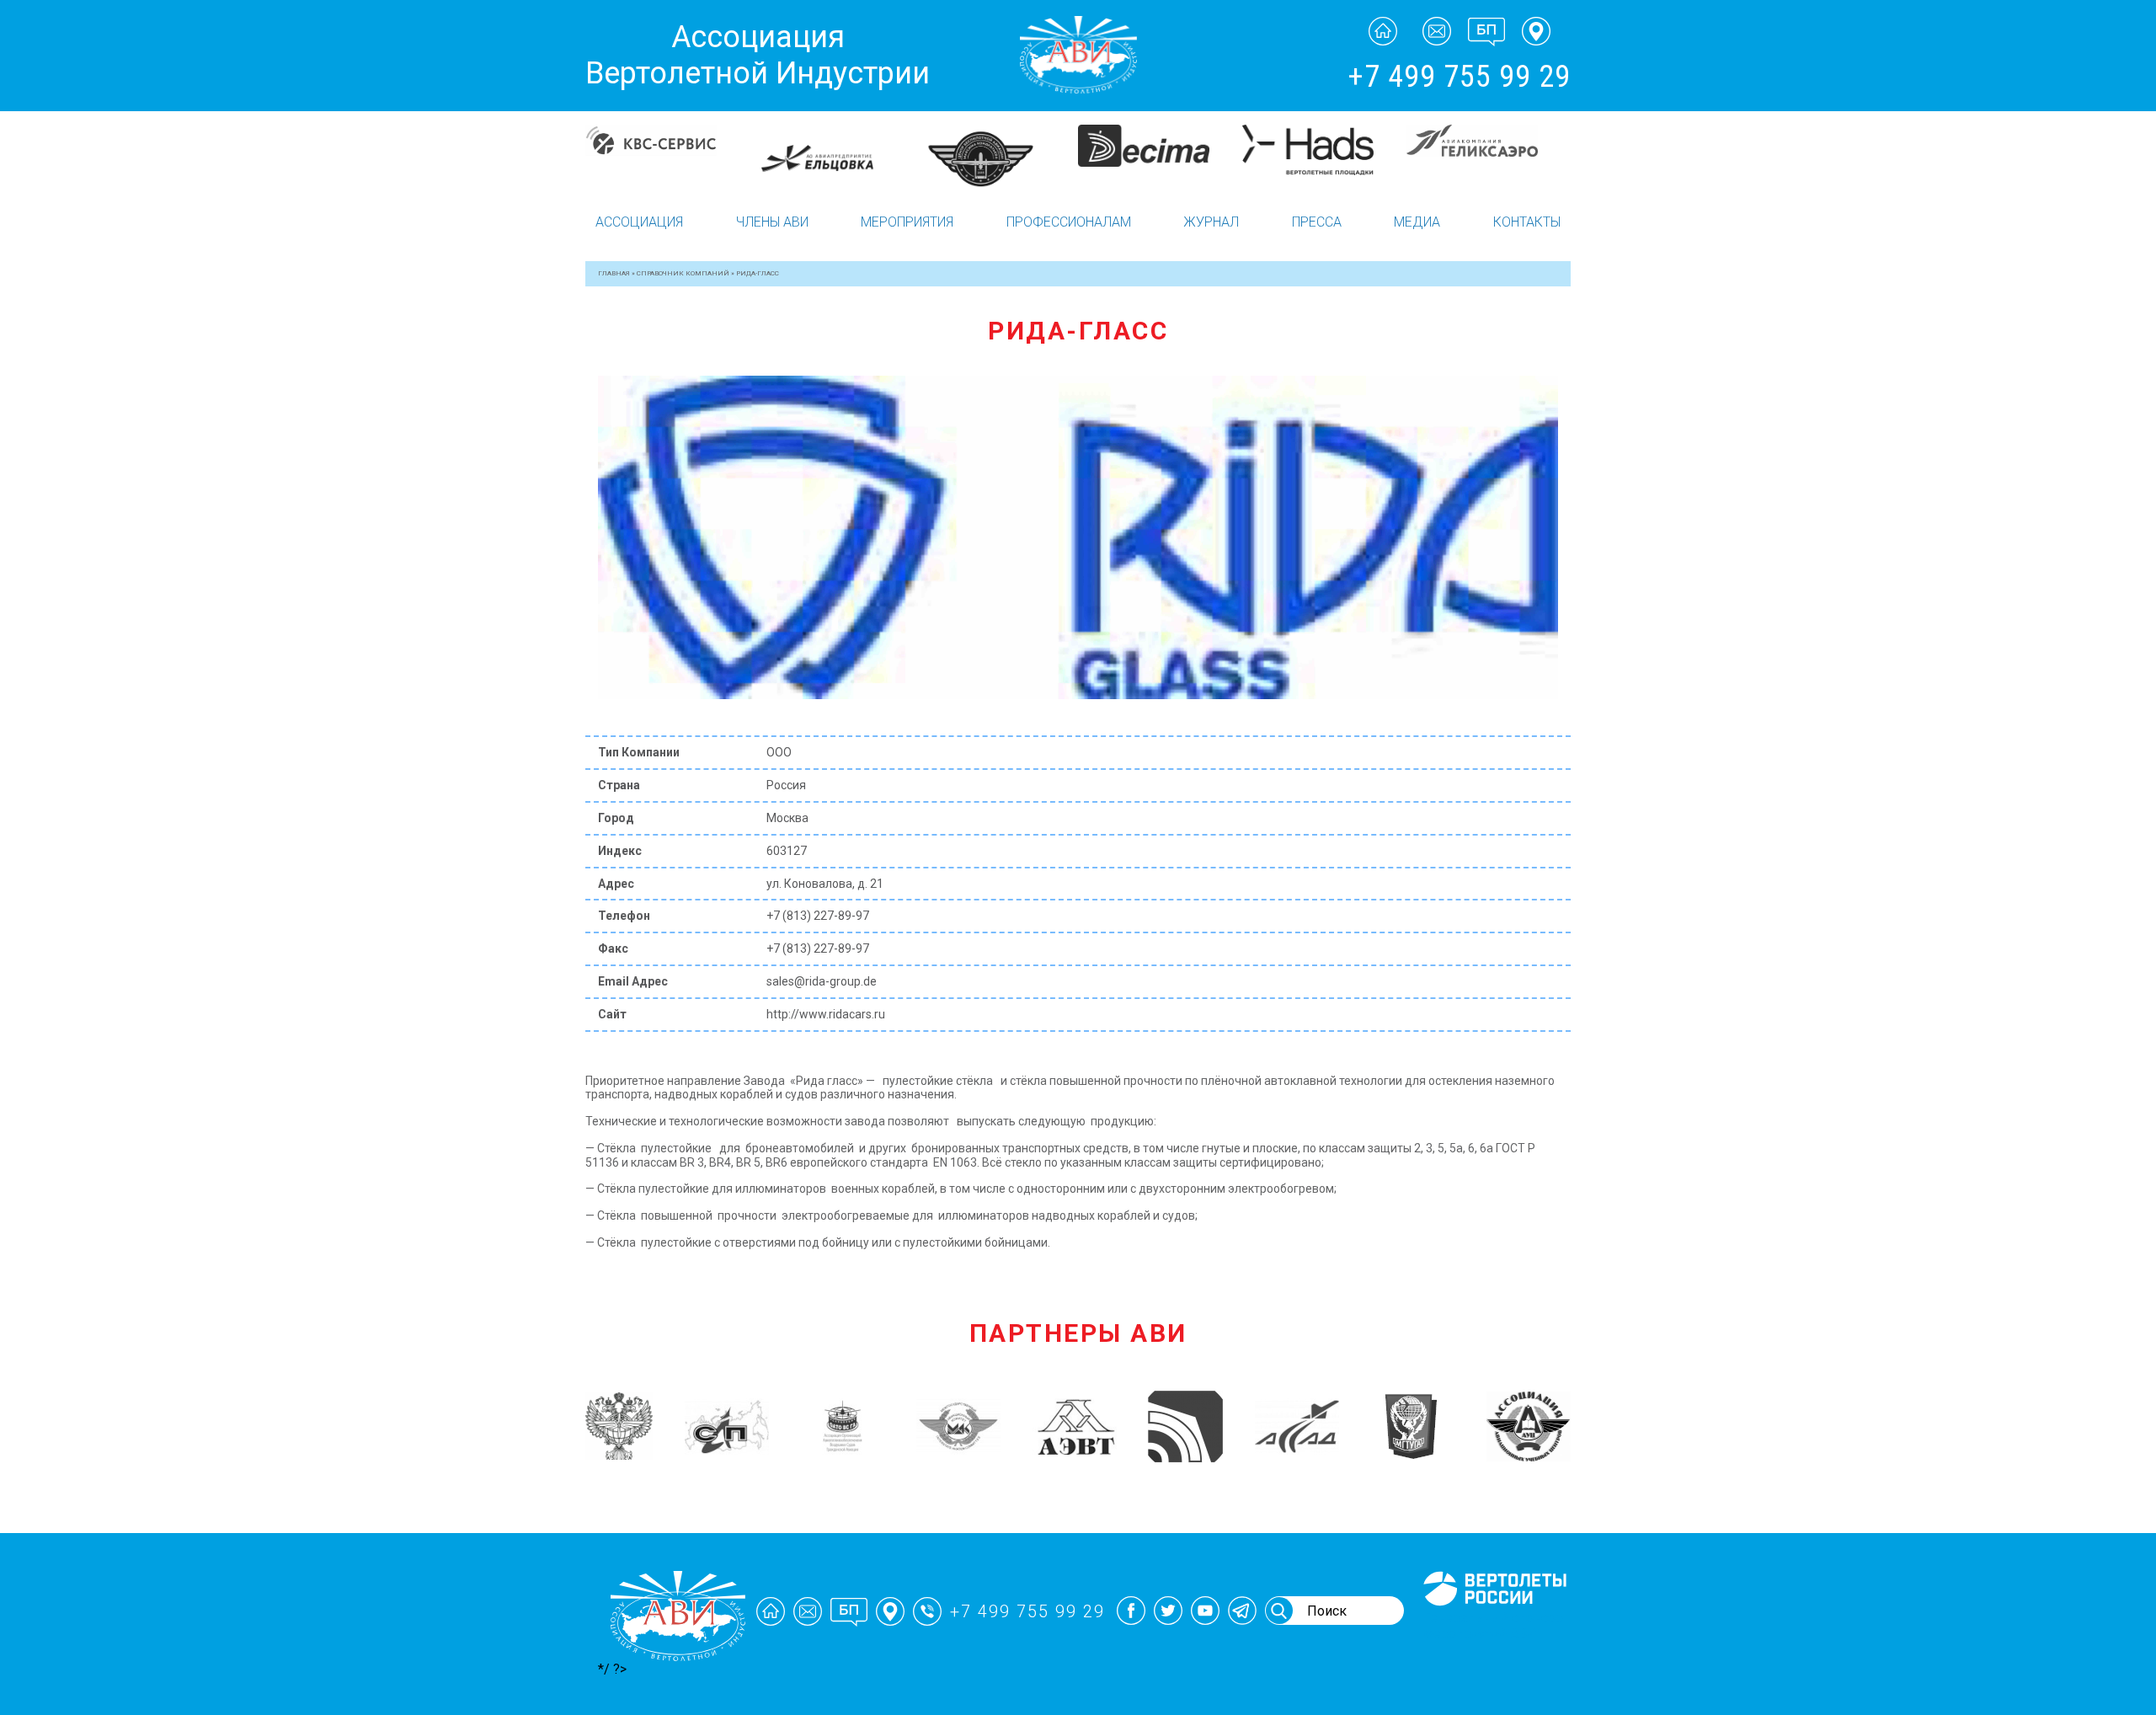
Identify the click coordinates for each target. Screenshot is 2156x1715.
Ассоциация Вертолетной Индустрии (758, 55)
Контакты (1527, 222)
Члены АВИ (772, 222)
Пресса (1317, 222)
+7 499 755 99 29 (1459, 77)
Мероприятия (907, 222)
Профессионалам (1069, 222)
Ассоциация (639, 222)
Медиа (1417, 222)
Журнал (1211, 222)
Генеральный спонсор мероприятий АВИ (1493, 1626)
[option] (667, 158)
